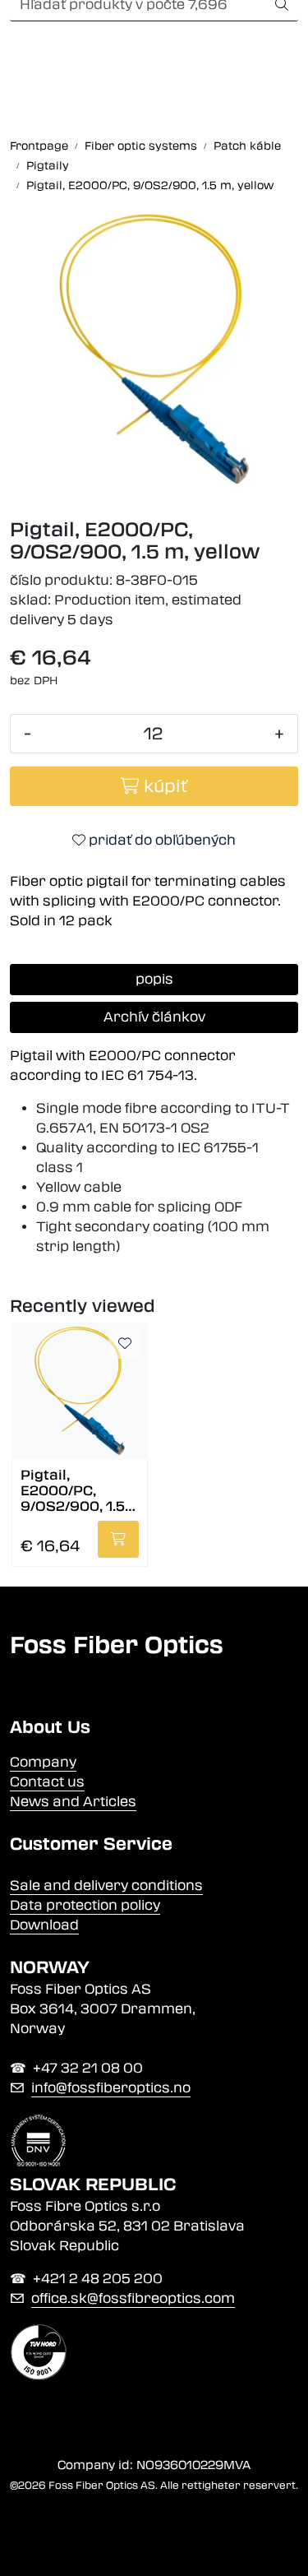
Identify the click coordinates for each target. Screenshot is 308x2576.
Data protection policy (85, 1905)
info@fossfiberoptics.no (111, 2088)
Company (43, 1762)
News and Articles (73, 1802)
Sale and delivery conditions (106, 1886)
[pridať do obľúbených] (125, 1344)
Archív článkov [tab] (154, 1017)
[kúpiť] (118, 1539)
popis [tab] (154, 979)
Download (44, 1925)
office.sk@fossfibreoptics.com (133, 2298)
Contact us (47, 1782)
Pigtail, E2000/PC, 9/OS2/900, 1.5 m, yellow (73, 1490)
